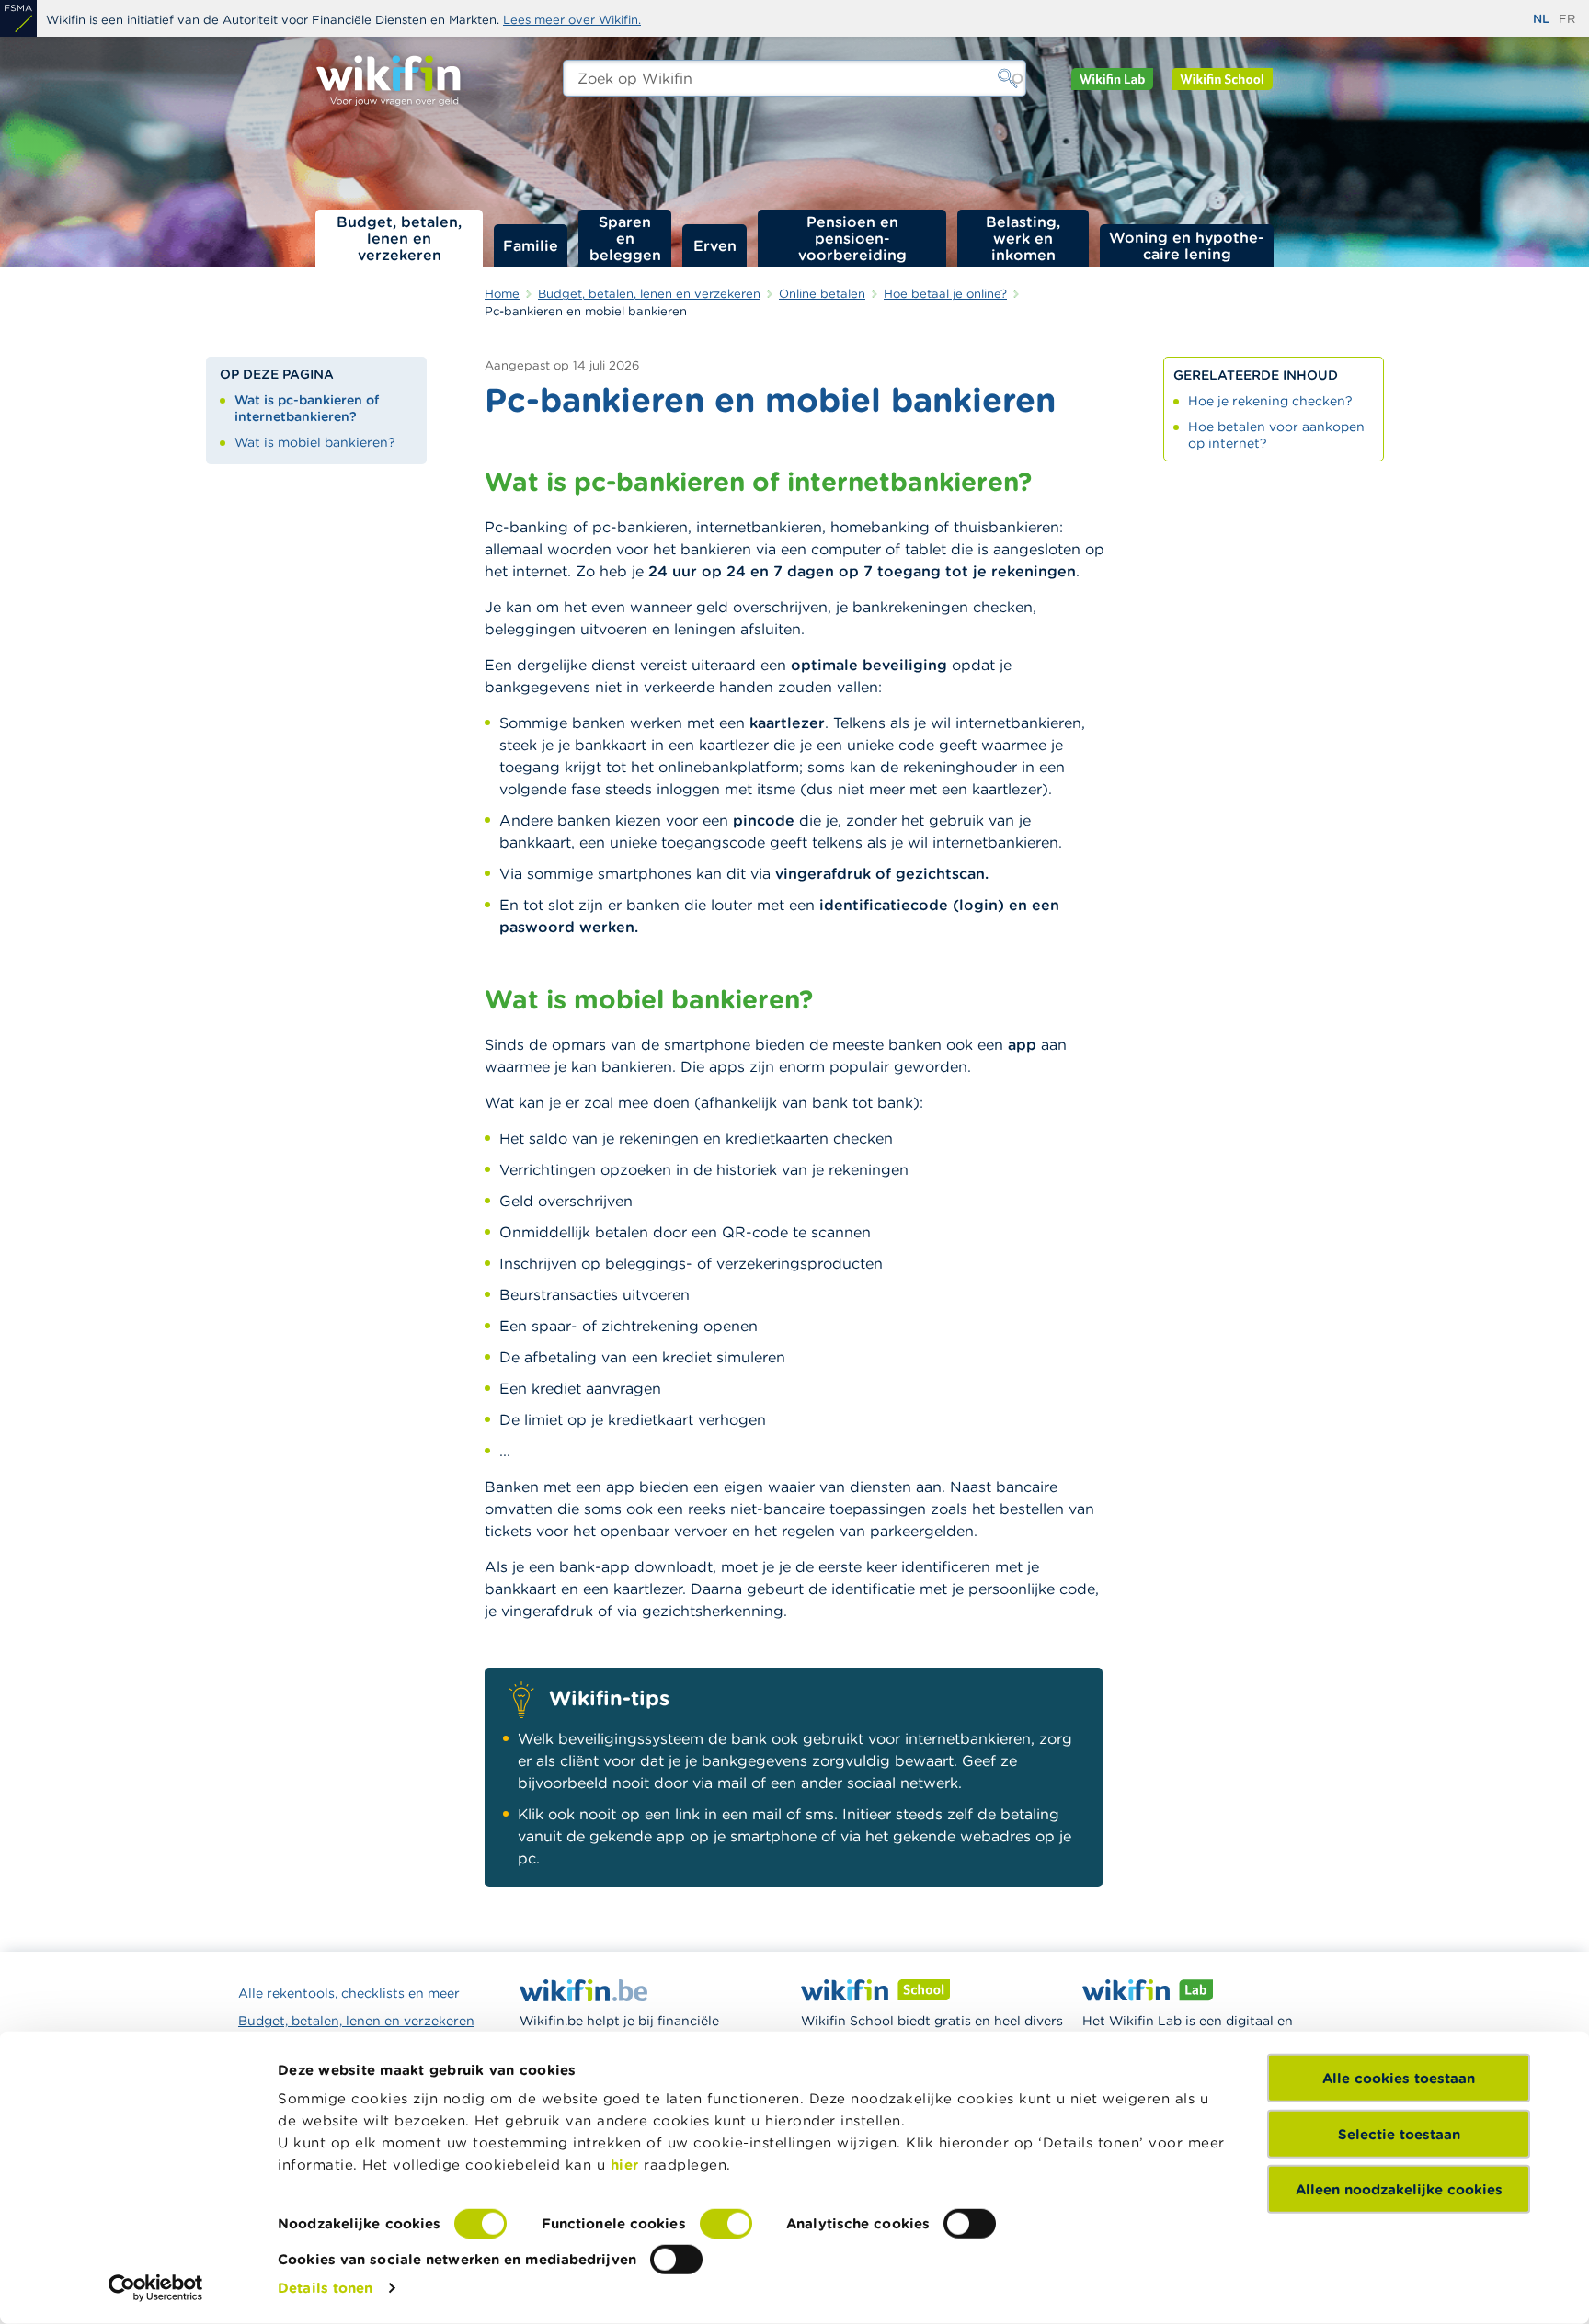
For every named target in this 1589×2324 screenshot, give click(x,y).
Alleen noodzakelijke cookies (1399, 2189)
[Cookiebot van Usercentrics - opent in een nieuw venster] (156, 2288)
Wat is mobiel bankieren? (315, 442)
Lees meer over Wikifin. (572, 20)
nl (1541, 19)
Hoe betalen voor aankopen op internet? (1276, 435)
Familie (531, 245)
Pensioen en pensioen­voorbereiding (852, 238)
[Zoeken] (1008, 78)
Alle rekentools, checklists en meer (349, 1993)
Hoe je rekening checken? (1270, 401)
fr (1567, 19)
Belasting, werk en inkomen (1023, 238)
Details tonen (325, 2288)
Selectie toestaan (1399, 2133)
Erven (715, 245)
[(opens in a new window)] (18, 18)
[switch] (726, 2224)
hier (625, 2165)
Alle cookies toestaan (1399, 2078)
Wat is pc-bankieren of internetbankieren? (307, 408)
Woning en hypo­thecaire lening (1187, 245)
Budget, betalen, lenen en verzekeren (399, 238)
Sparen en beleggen (625, 238)
